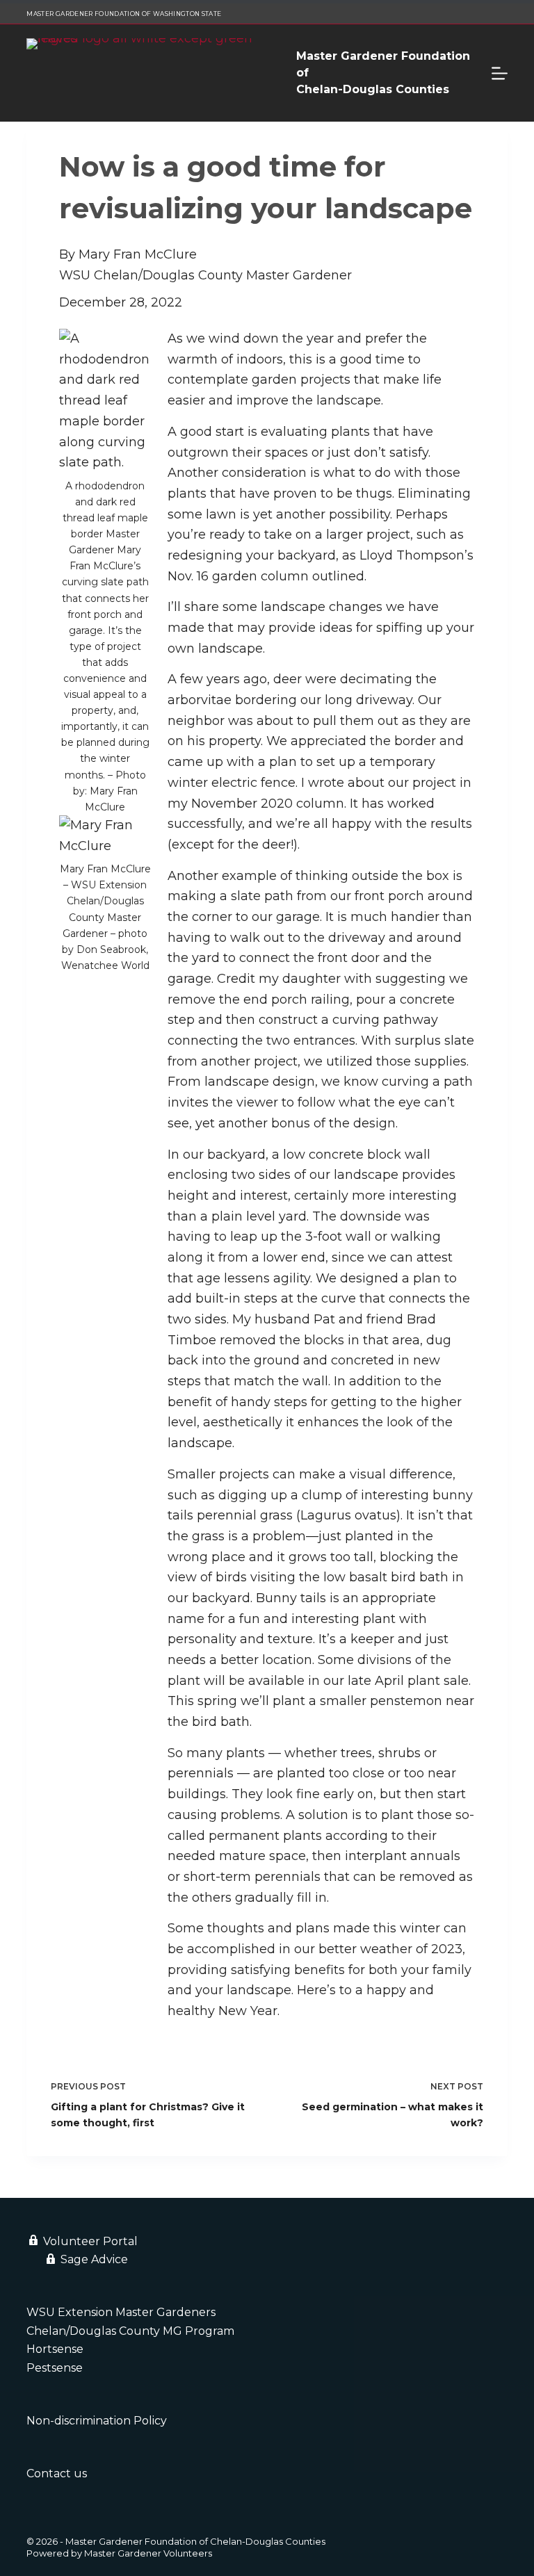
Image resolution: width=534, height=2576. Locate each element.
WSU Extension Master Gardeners (121, 2312)
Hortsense (55, 2349)
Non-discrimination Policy (97, 2421)
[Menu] (500, 73)
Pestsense (55, 2368)
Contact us (57, 2473)
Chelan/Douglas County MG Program (130, 2331)
